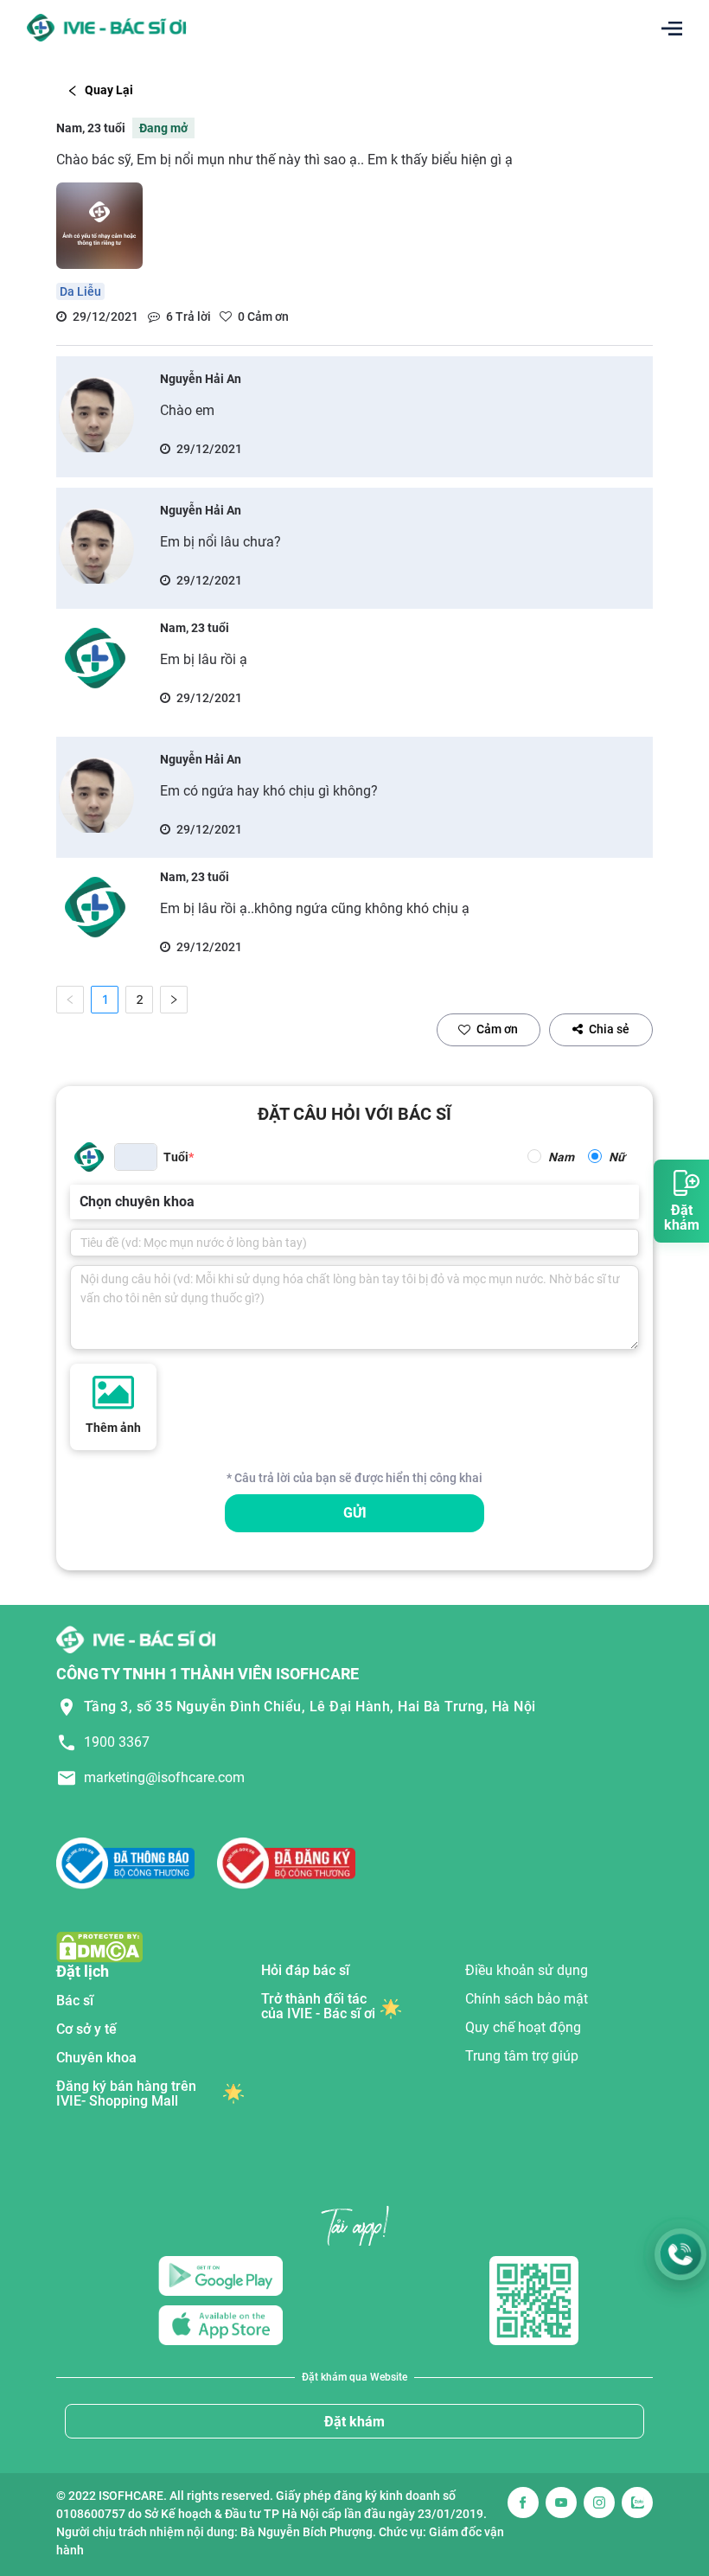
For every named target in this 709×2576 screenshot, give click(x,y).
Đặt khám (354, 2422)
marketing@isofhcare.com (164, 1777)
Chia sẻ (609, 1029)
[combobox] (81, 1202)
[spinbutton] (136, 1157)
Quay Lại (109, 90)
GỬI (355, 1513)
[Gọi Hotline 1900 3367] (680, 2254)
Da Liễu (80, 291)
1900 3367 (117, 1742)
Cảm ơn (497, 1029)
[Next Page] (174, 1000)
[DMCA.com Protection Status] (99, 1947)
